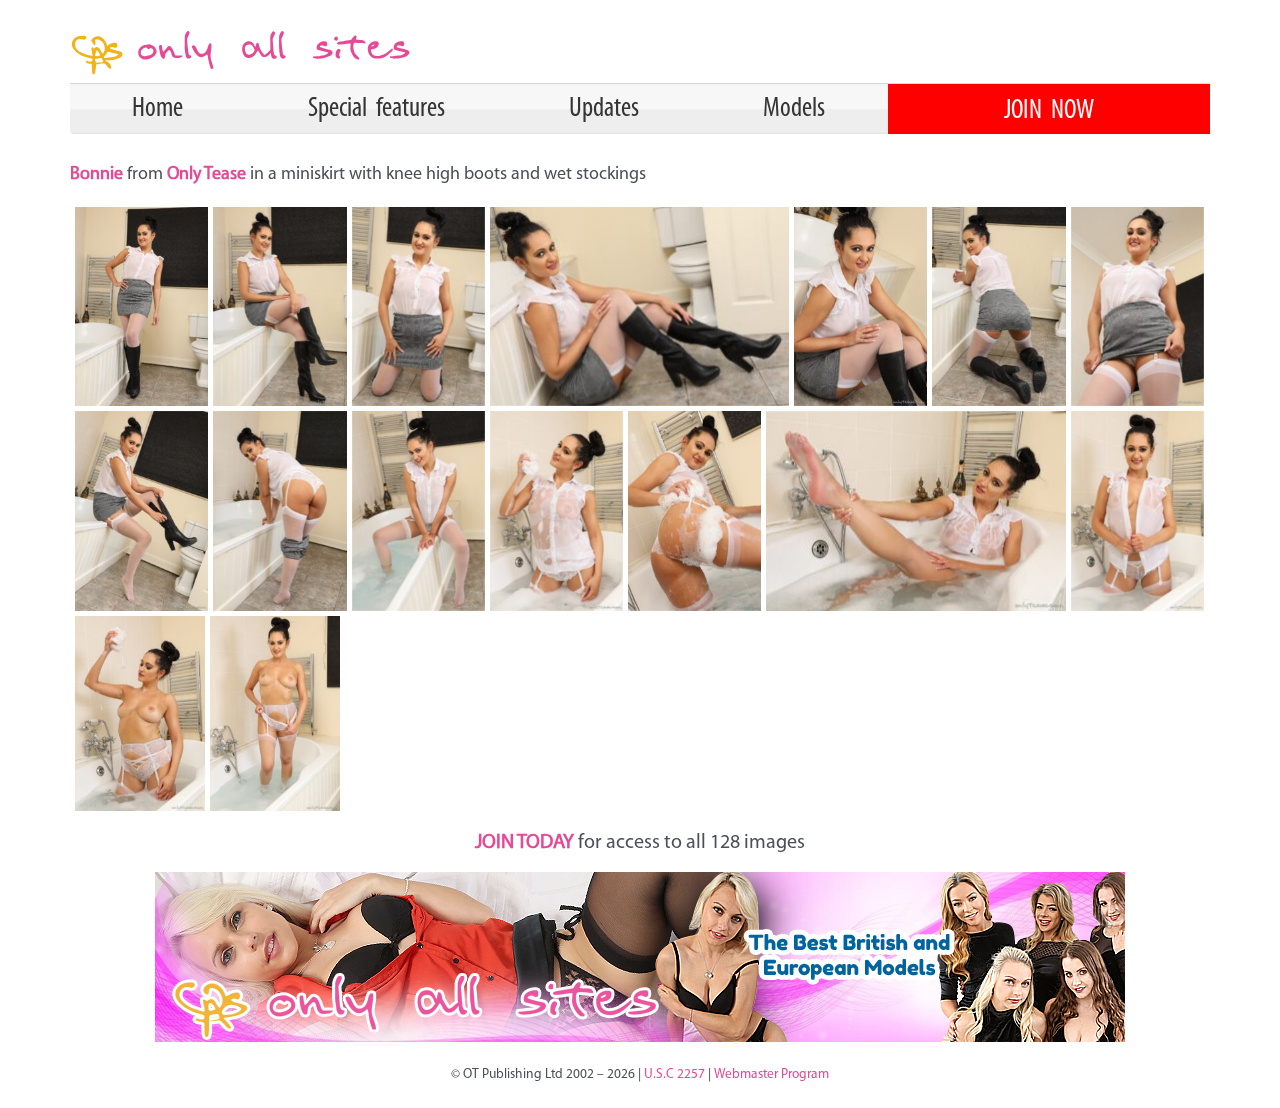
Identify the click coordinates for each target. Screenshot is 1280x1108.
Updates (604, 109)
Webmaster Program (771, 1074)
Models (794, 109)
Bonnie (98, 175)
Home (157, 109)
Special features (376, 109)
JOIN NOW (1049, 111)
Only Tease (206, 175)
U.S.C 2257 (674, 1074)
